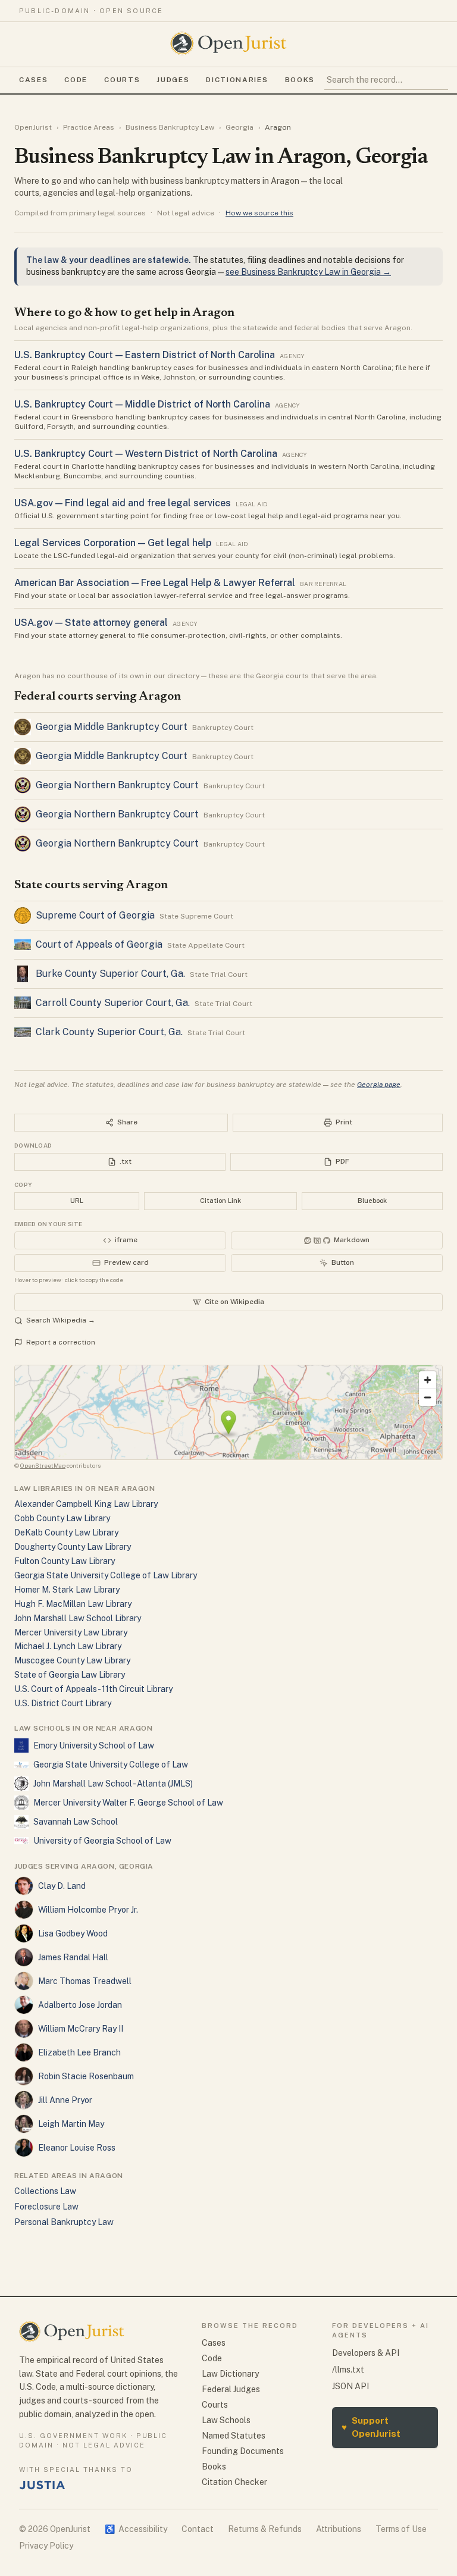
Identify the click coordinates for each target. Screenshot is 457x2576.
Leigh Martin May (71, 2124)
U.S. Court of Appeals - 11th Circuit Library (93, 1689)
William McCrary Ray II (81, 2029)
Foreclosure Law (46, 2207)
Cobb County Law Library (62, 1518)
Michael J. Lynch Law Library (68, 1646)
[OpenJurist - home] (228, 43)
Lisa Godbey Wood (73, 1933)
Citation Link (220, 1201)
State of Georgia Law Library (70, 1675)
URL (77, 1201)
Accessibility (136, 2529)
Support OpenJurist (371, 2427)
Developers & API (366, 2353)
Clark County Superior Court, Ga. (109, 1032)
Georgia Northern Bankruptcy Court (117, 785)
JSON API (350, 2386)
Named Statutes (234, 2436)
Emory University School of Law (94, 1745)
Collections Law (45, 2191)
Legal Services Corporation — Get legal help (113, 543)
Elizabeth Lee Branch (79, 2052)
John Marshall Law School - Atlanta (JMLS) (113, 1784)
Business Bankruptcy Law (170, 127)
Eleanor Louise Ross (77, 2148)
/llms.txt (348, 2370)
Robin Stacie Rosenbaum (86, 2076)
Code (76, 80)
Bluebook (372, 1201)
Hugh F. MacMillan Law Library (73, 1604)
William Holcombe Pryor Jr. (88, 1910)
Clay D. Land (62, 1886)
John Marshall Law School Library (78, 1618)
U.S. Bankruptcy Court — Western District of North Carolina (146, 454)
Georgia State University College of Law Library (106, 1575)
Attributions (339, 2529)
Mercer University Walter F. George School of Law (128, 1803)
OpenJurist (33, 127)
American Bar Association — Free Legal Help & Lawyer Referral (155, 583)
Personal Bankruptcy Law (64, 2222)
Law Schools (226, 2420)
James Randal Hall (73, 1957)
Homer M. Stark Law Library (67, 1590)
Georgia (240, 127)
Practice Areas (89, 127)
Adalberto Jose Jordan (80, 2005)
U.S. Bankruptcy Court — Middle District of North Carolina (142, 404)
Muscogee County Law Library (72, 1660)
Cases (33, 80)
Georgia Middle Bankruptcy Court (112, 727)
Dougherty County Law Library (73, 1547)
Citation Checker (234, 2482)
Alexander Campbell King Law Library (86, 1504)
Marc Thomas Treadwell (85, 1981)
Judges (173, 80)
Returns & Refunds (265, 2529)
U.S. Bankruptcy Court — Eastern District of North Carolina (145, 355)
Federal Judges (231, 2389)
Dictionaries (237, 80)
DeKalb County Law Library (66, 1533)
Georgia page (379, 1085)
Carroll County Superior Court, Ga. (113, 1003)
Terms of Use (401, 2529)
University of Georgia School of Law (102, 1841)
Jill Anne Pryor (65, 2100)
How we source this (259, 213)
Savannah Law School (76, 1822)
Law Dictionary (230, 2374)
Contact (198, 2529)
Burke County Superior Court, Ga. (110, 974)
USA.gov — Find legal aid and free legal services (123, 503)
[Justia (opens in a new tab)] (42, 2485)
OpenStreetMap (43, 1465)
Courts (122, 80)
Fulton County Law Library (65, 1561)
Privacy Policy (46, 2546)
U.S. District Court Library (63, 1703)
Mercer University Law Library (71, 1632)
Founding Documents (243, 2451)
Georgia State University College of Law (111, 1765)
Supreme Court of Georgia (95, 915)
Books (300, 80)
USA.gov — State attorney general (91, 623)
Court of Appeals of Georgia (99, 944)
